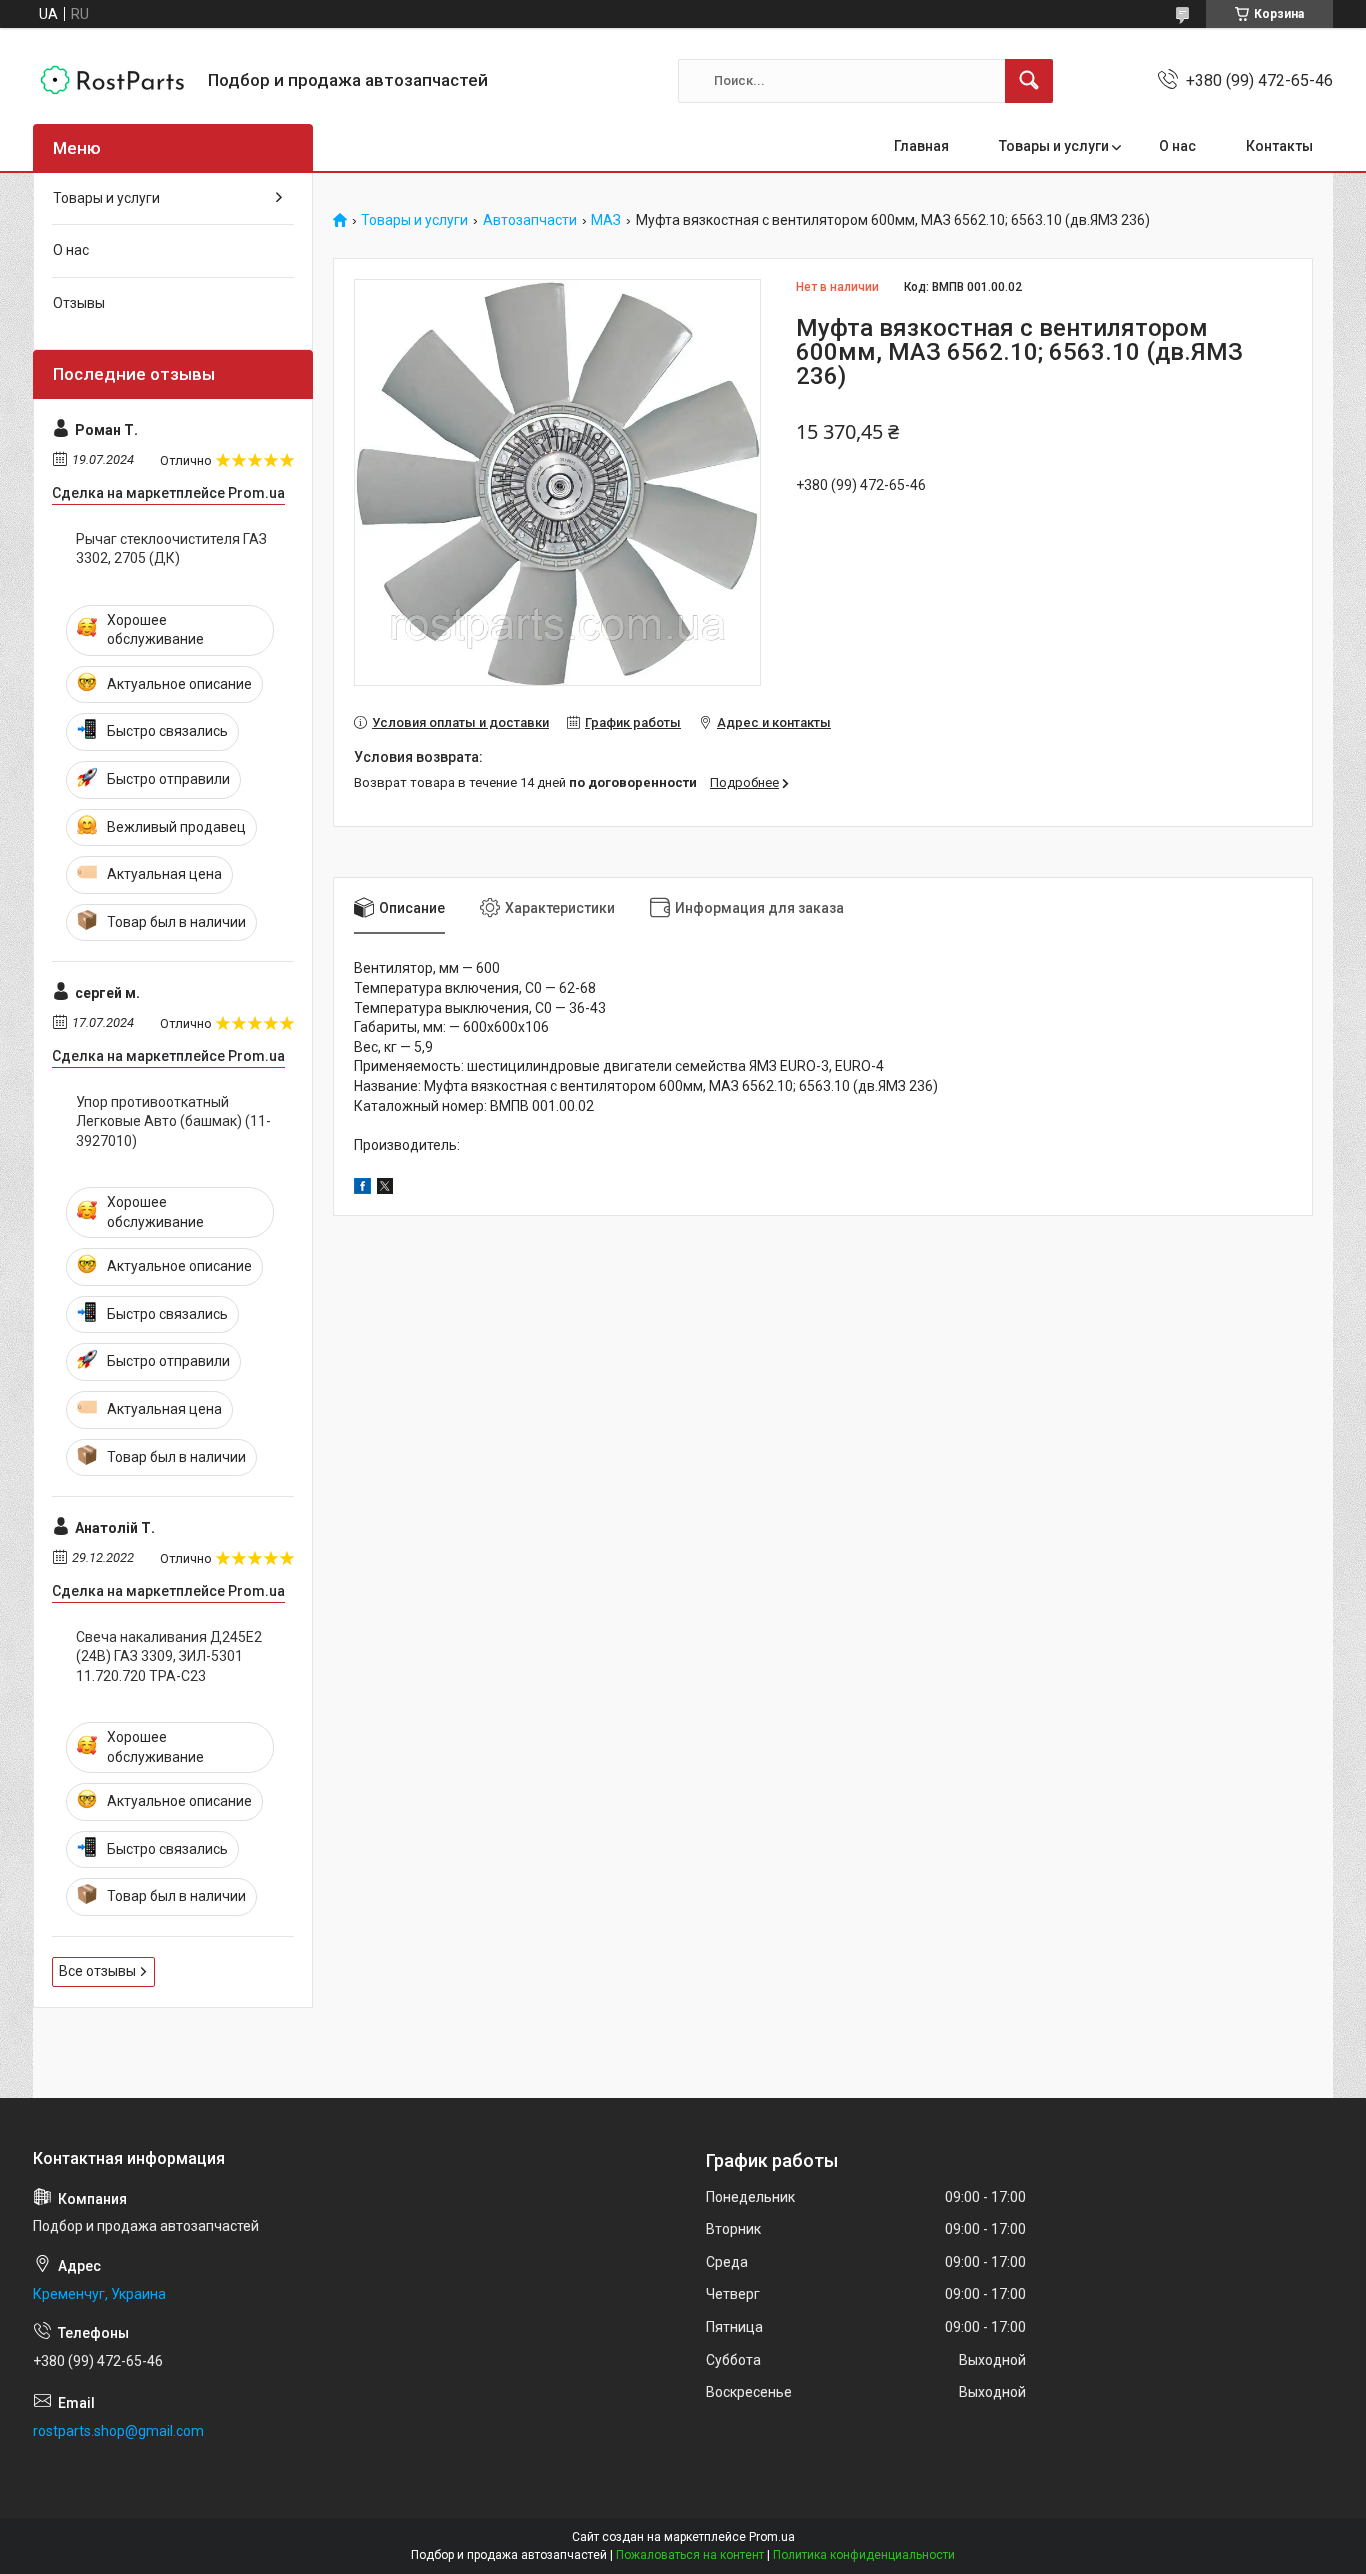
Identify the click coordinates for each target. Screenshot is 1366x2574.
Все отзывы (97, 1971)
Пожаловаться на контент (690, 2555)
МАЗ (606, 220)
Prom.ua (772, 2537)
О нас (1177, 146)
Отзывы (79, 303)
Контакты (1279, 146)
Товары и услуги (1054, 146)
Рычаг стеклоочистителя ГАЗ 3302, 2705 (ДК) (171, 549)
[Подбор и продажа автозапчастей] (113, 80)
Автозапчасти (530, 220)
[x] (385, 1189)
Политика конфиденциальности (864, 2555)
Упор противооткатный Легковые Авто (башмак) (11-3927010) (173, 1121)
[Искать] (1029, 81)
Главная (921, 146)
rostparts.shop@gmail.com (118, 2431)
